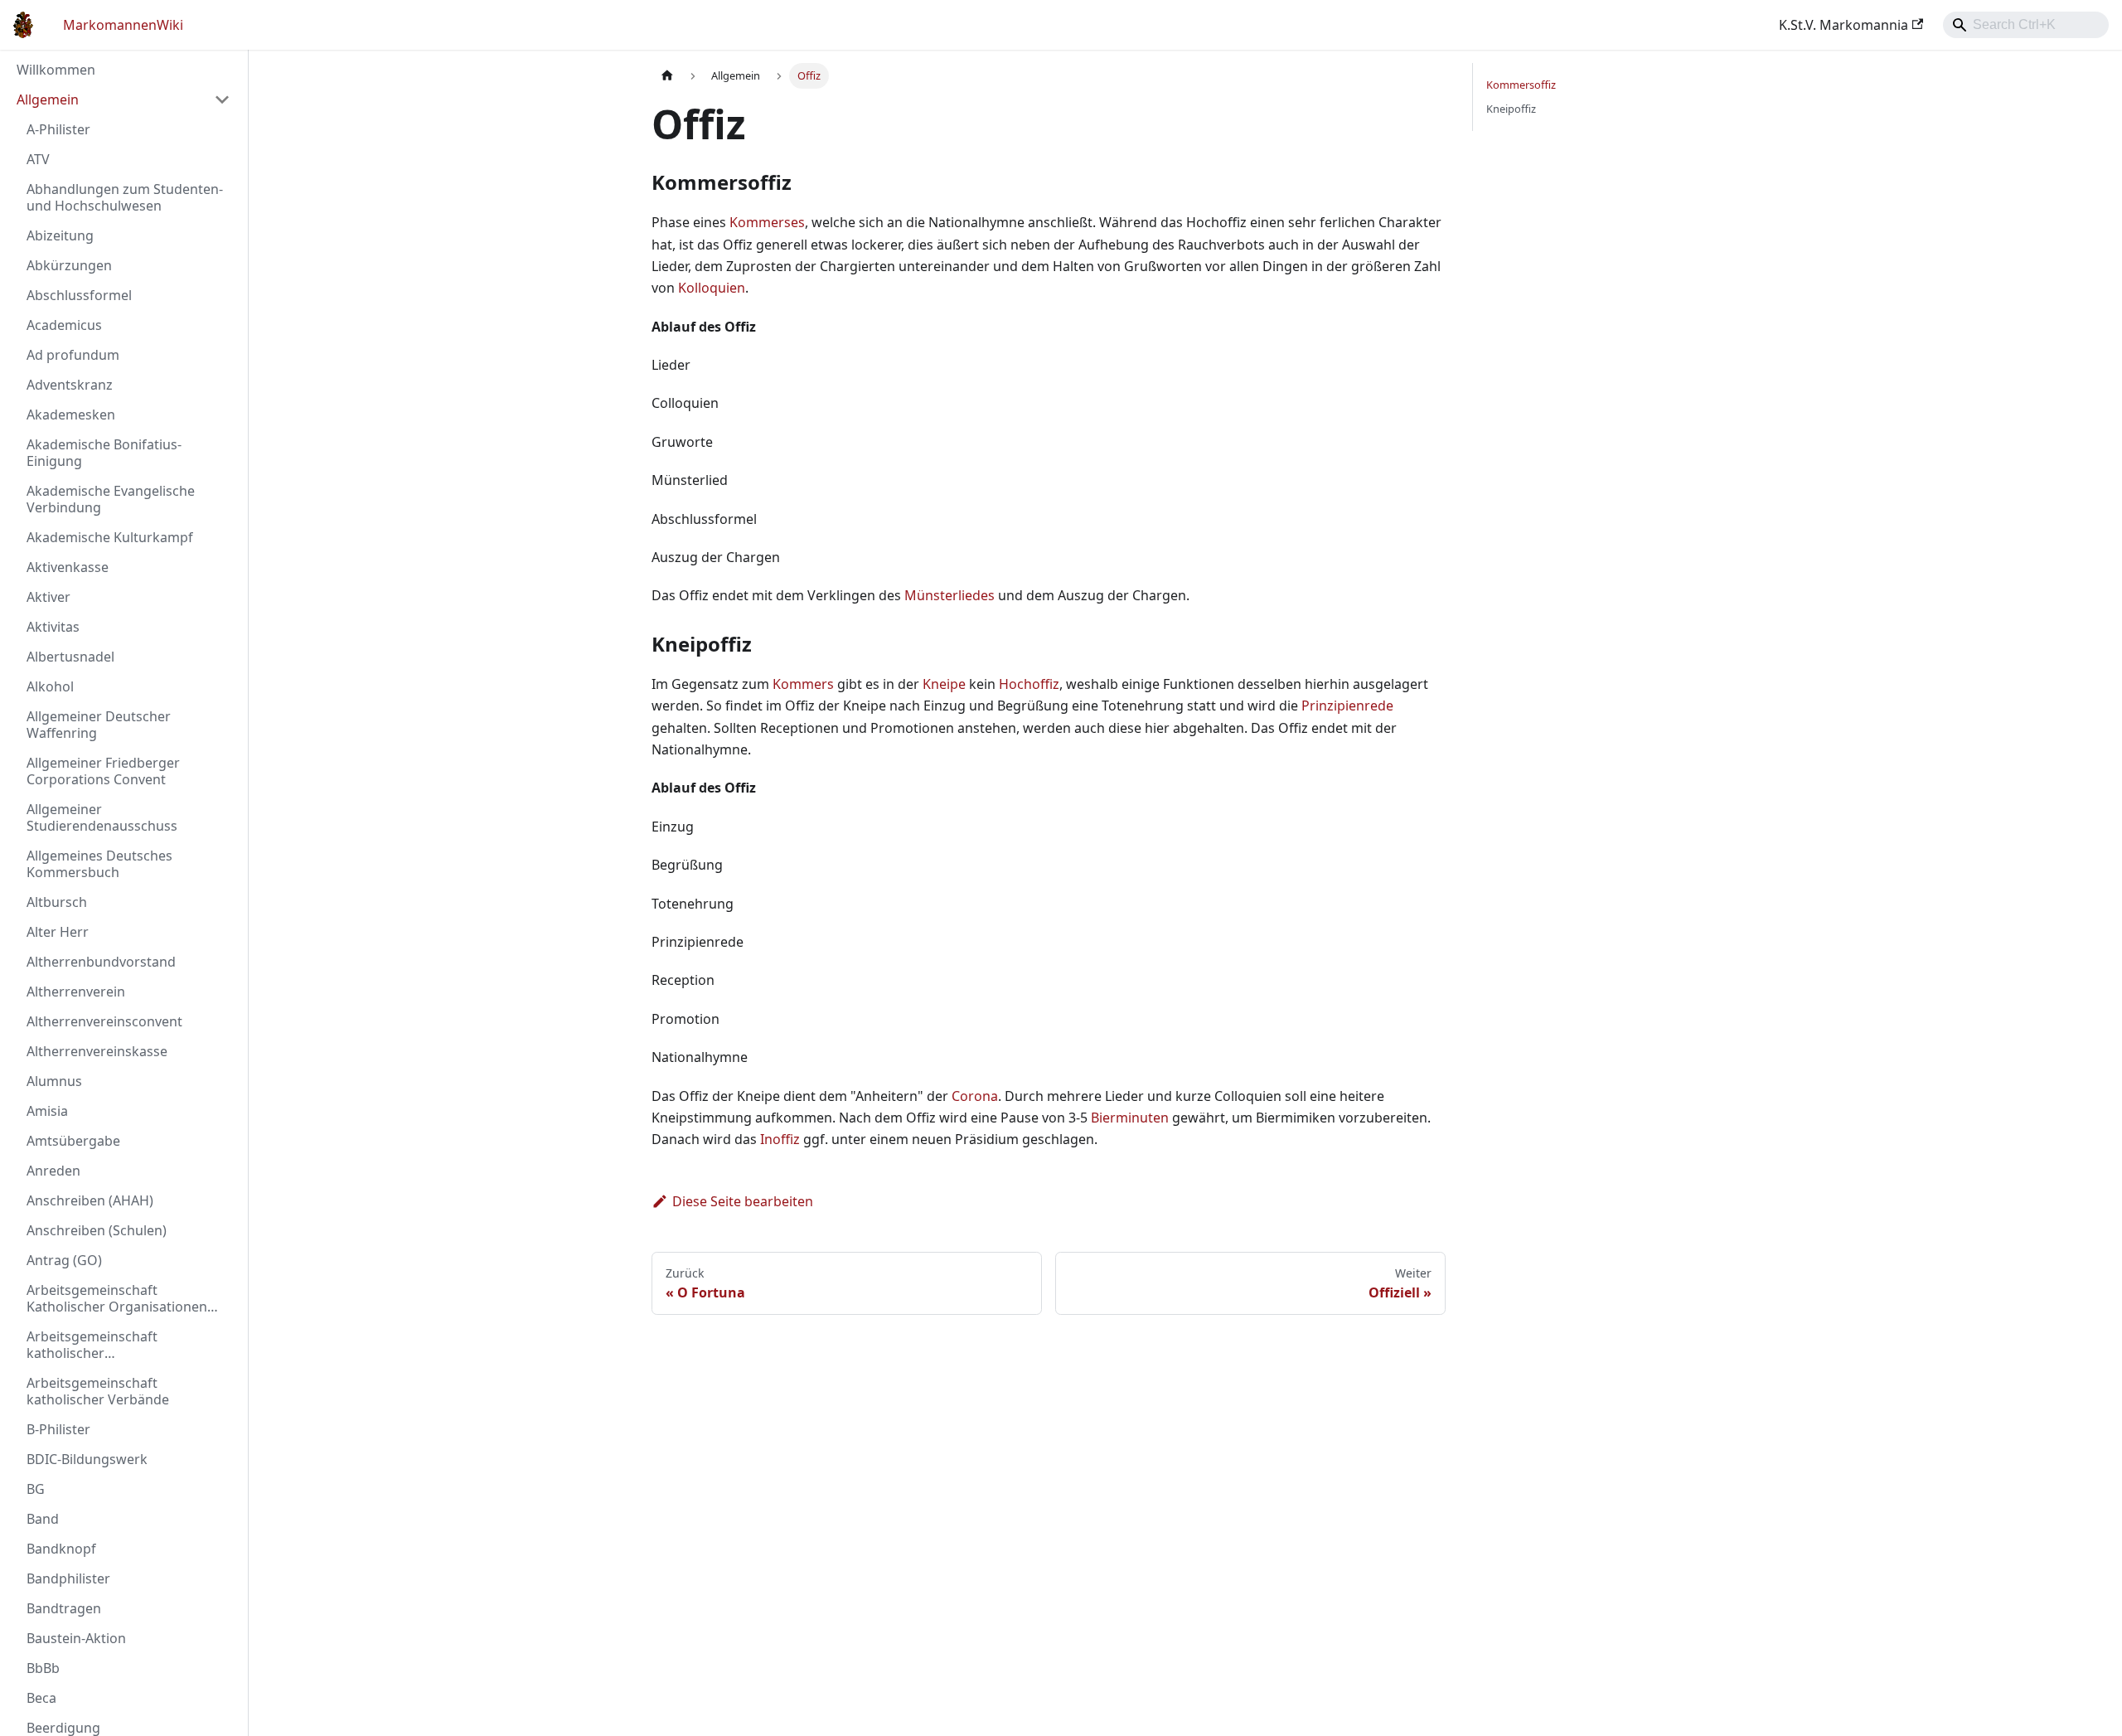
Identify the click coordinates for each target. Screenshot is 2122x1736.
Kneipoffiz (1511, 109)
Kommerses (767, 222)
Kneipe (944, 684)
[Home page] (667, 76)
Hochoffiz (1029, 684)
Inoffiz (780, 1139)
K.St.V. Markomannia (1843, 25)
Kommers (803, 684)
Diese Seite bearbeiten (743, 1201)
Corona (975, 1096)
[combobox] (2026, 25)
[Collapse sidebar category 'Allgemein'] (222, 99)
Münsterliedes (950, 595)
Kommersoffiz (1521, 85)
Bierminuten (1130, 1118)
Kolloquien (712, 288)
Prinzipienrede (1347, 706)
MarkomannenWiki (123, 25)
